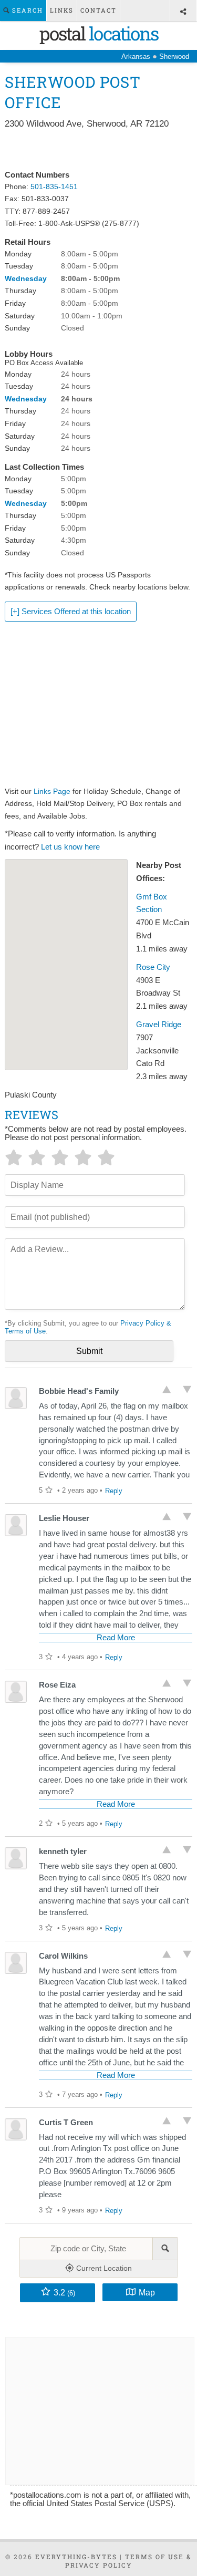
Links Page (52, 791)
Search (26, 10)
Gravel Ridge (159, 1025)
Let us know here (70, 847)
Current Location (103, 2268)
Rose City (153, 967)
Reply (114, 1491)
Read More (116, 1638)
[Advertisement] (98, 150)
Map (147, 2292)
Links (62, 10)
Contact (98, 10)
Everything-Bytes (76, 2557)
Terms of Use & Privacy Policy (129, 2561)
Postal (99, 33)
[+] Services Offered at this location (71, 612)
